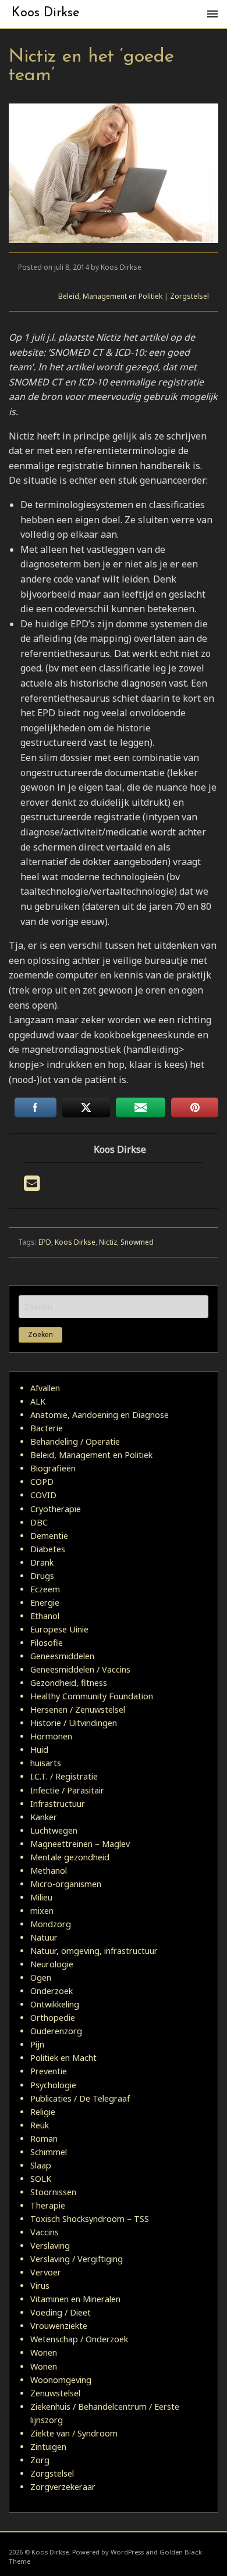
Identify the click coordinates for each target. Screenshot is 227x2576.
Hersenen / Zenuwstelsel (78, 1709)
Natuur (44, 1937)
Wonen (44, 2352)
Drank (42, 1562)
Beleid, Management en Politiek (110, 296)
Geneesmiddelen (62, 1656)
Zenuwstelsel (55, 2393)
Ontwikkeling (55, 2004)
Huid (39, 1750)
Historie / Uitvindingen (74, 1723)
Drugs (42, 1576)
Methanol (49, 1871)
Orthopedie (53, 2018)
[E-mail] (32, 1187)
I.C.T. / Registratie (64, 1776)
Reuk (40, 2125)
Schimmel (49, 2152)
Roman (44, 2139)
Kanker (44, 1817)
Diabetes (48, 1549)
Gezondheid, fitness (69, 1683)
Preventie (49, 2071)
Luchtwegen (54, 1830)
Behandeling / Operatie (75, 1441)
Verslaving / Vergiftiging (77, 2259)
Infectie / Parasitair (67, 1790)
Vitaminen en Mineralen (75, 2299)
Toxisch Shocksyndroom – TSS (90, 2219)
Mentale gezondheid (70, 1857)
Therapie (48, 2205)
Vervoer (46, 2272)
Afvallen (45, 1388)
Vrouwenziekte (59, 2326)
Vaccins (45, 2232)
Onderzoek (52, 1991)
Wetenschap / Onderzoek (79, 2339)
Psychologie (53, 2085)
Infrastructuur (58, 1804)
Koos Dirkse (46, 13)
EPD (45, 1242)
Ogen (41, 1977)
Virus (40, 2286)
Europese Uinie (59, 1629)
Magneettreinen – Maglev (80, 1844)
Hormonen (51, 1736)
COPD (42, 1482)
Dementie (49, 1536)
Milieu (41, 1897)
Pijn (37, 2044)
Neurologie (52, 1964)
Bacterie (47, 1428)
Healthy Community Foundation (92, 1696)
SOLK (41, 2179)
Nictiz (108, 1242)
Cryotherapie (56, 1509)
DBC (39, 1522)
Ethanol (45, 1616)
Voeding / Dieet (61, 2312)
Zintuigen (48, 2447)
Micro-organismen (66, 1884)
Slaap (41, 2165)
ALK (38, 1401)
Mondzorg (51, 1924)
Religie (43, 2112)
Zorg (40, 2460)
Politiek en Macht (63, 2058)
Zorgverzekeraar (63, 2487)
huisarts (46, 1763)
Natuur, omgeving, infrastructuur (94, 1951)
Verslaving (50, 2245)
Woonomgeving (61, 2380)
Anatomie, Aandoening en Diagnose (100, 1415)
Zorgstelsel (189, 296)
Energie (45, 1603)
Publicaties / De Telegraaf (80, 2098)
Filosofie (47, 1643)
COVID (43, 1495)
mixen (42, 1911)
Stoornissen (53, 2192)
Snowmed (137, 1242)
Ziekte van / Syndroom (74, 2433)
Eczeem (45, 1589)
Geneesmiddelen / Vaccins (80, 1669)
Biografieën (53, 1468)
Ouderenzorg (56, 2031)
